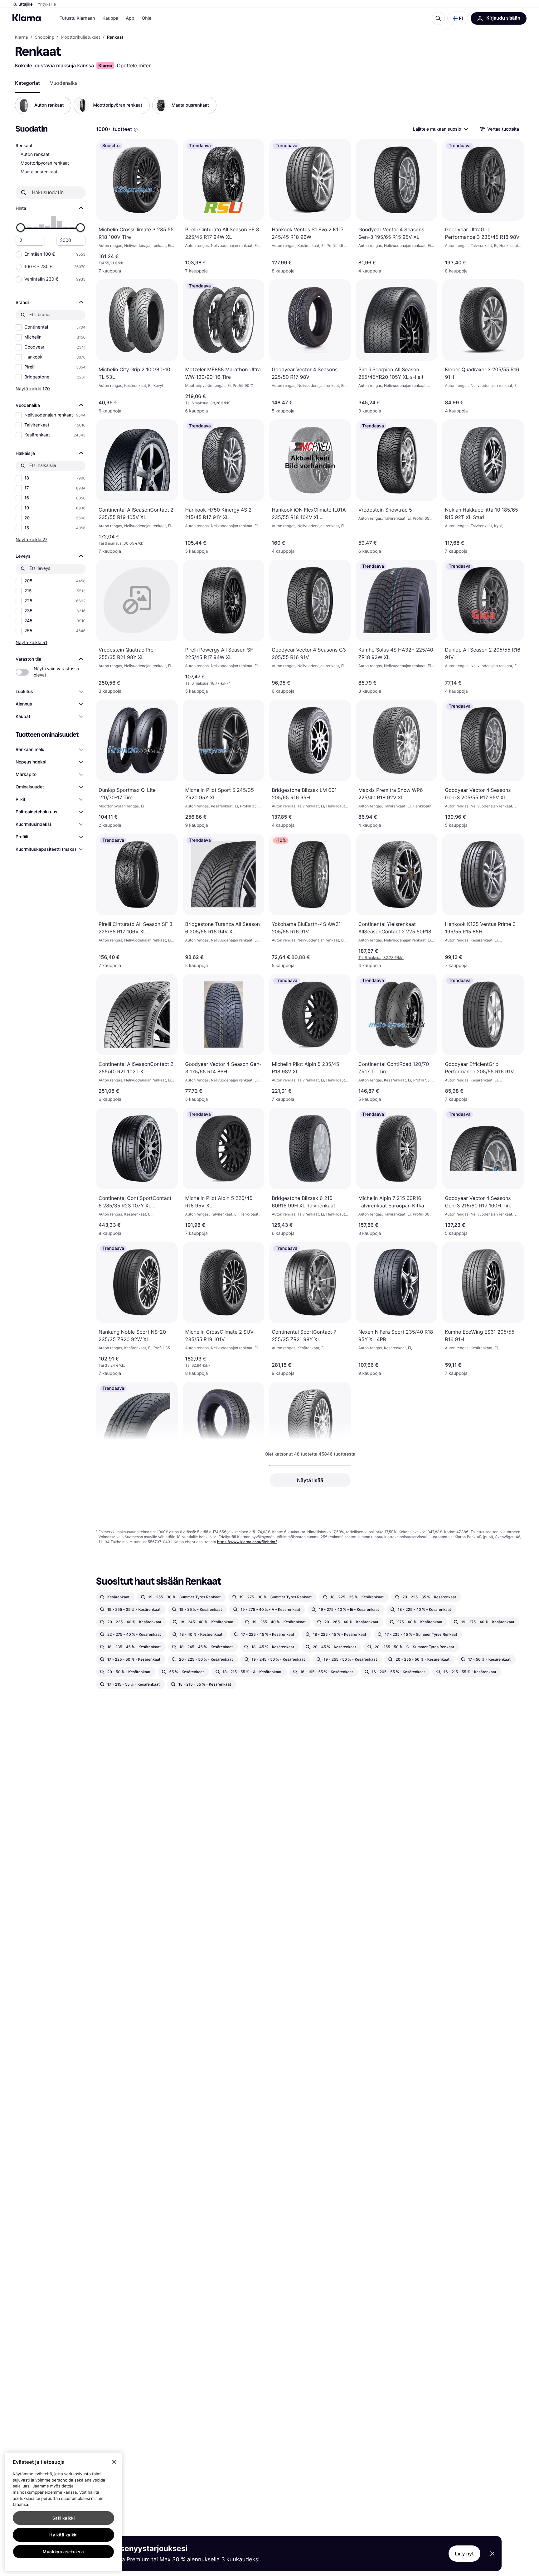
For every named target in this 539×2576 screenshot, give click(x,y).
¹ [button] (208, 403)
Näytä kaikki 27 (32, 539)
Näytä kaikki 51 (32, 642)
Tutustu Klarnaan (77, 18)
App (130, 18)
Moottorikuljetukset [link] (80, 37)
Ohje (146, 18)
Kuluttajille (23, 4)
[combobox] (440, 129)
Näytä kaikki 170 (33, 389)
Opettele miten (134, 65)
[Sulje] (114, 2462)
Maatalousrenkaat (39, 172)
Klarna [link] (21, 37)
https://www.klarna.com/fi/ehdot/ (247, 1542)
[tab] (27, 83)
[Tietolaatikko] (136, 130)
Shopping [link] (44, 37)
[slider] (21, 228)
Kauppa (110, 18)
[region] (63, 2512)
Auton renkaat (35, 154)
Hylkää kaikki (63, 2535)
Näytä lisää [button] (310, 1480)
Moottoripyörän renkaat (45, 163)
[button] (458, 18)
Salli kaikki (64, 2518)
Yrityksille (47, 4)
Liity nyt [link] (465, 2554)
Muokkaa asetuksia (63, 2552)
